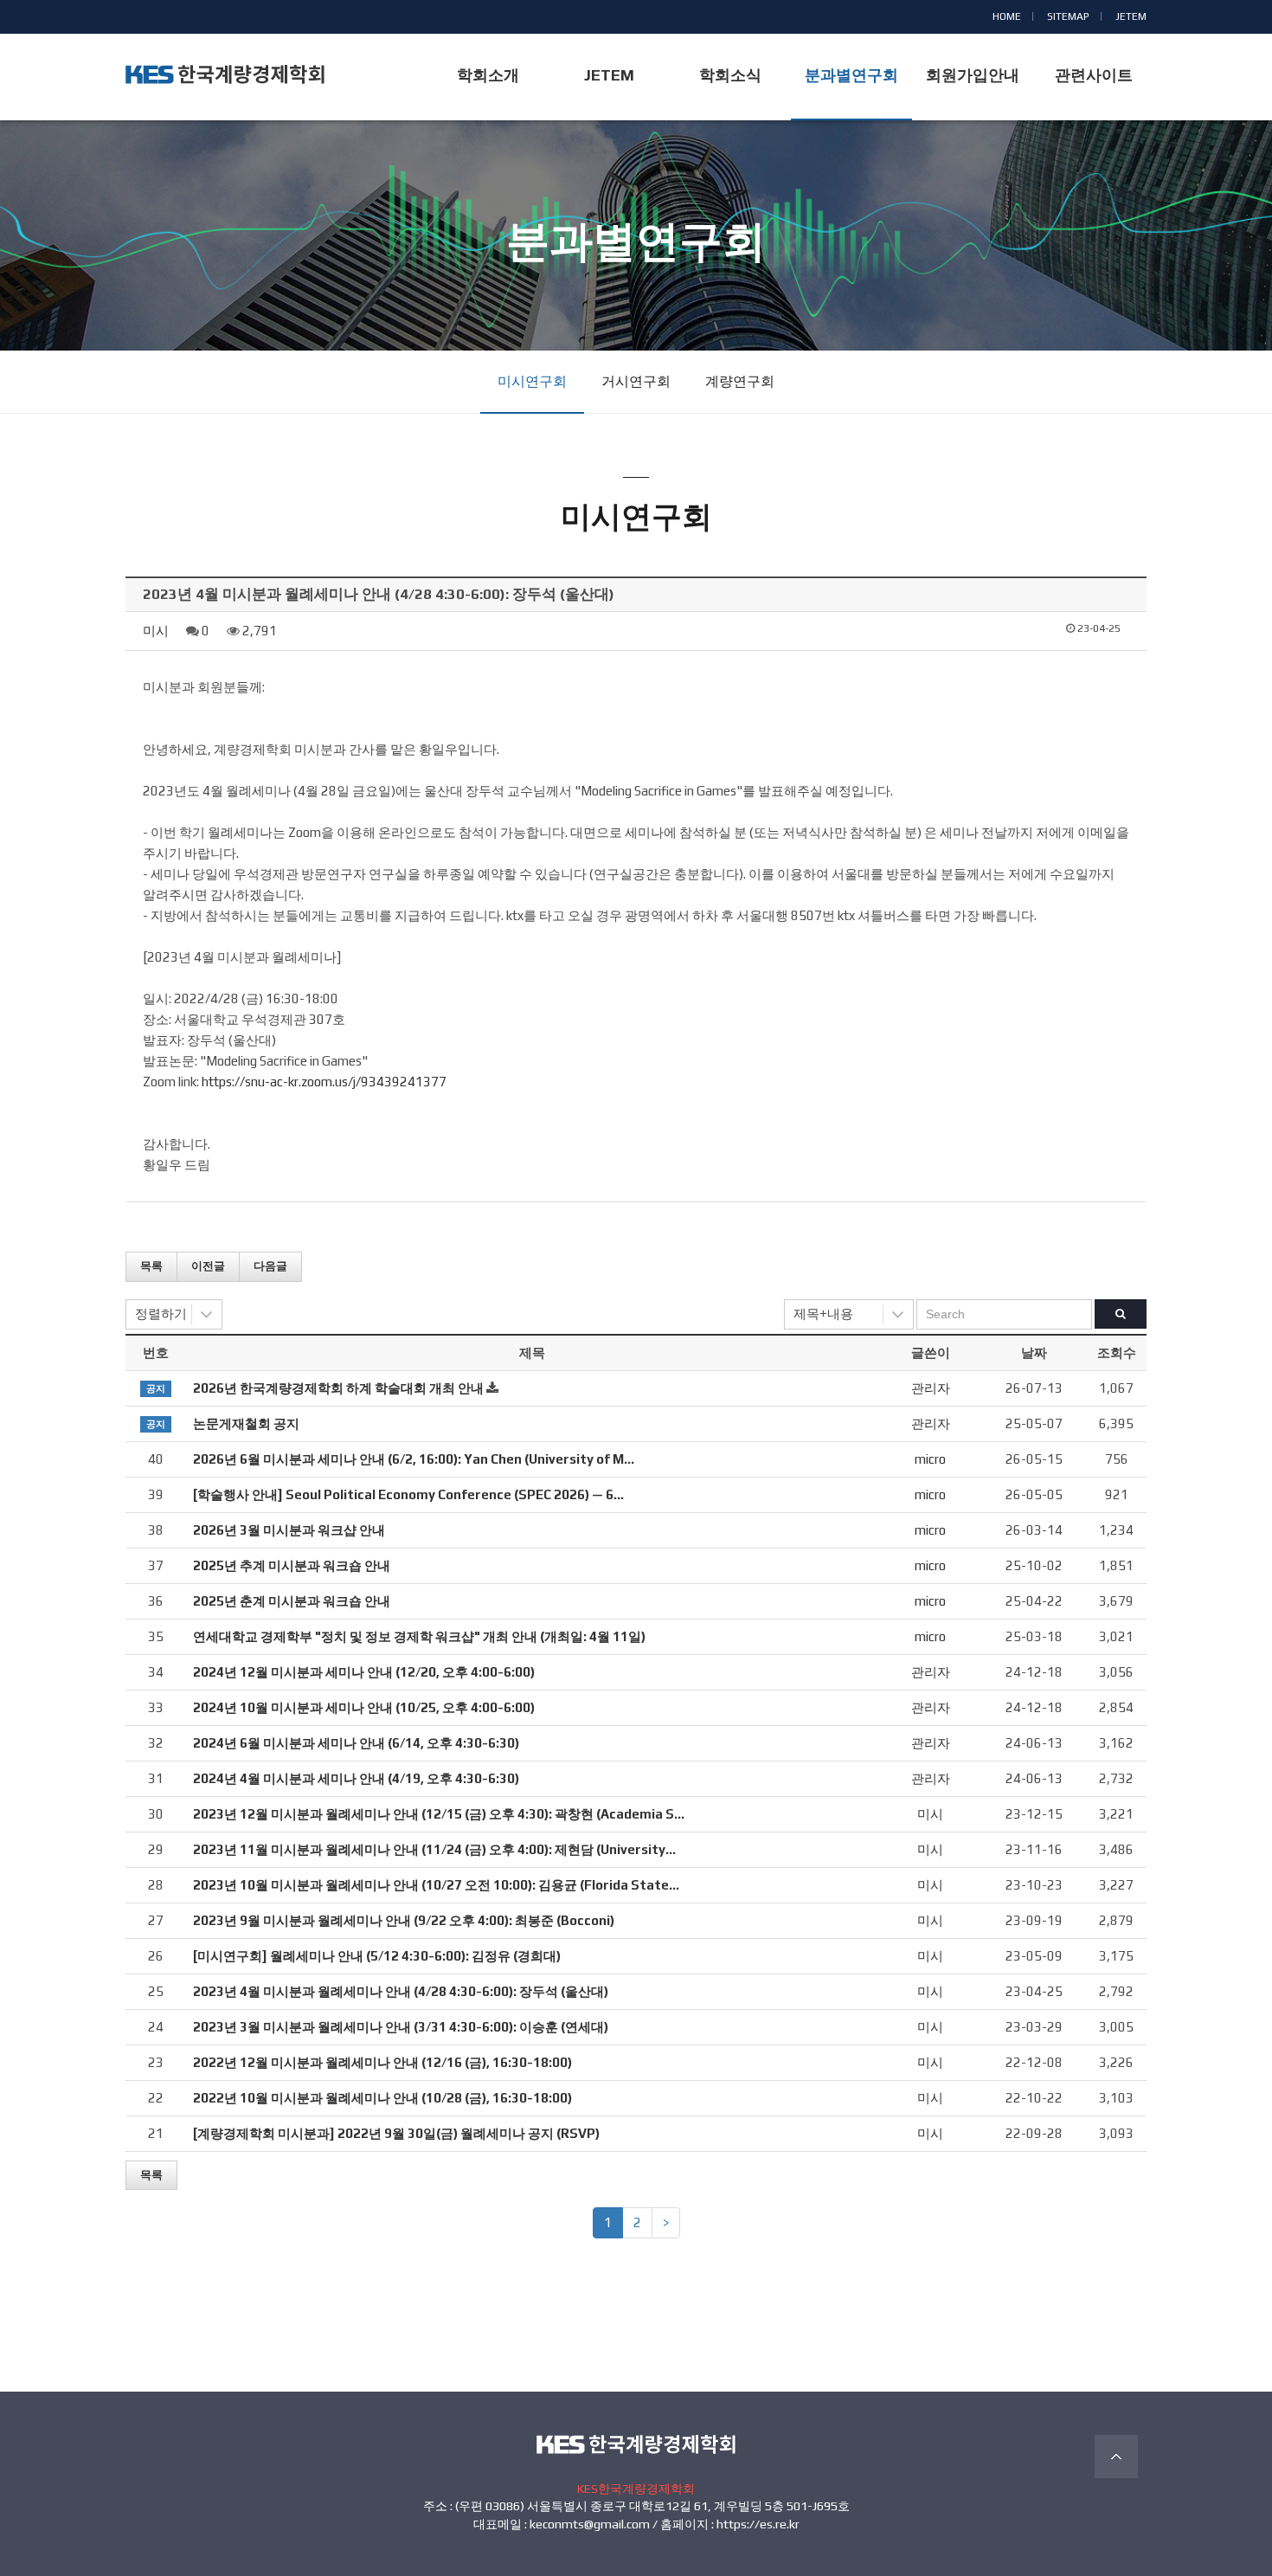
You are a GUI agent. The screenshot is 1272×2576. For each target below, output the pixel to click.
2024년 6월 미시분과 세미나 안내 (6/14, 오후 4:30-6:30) (356, 1743)
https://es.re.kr (758, 2524)
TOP (1116, 2457)
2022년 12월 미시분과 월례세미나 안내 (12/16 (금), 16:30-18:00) (382, 2062)
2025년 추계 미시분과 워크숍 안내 (292, 1565)
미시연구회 (532, 381)
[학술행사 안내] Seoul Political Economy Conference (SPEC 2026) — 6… (408, 1494)
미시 (156, 631)
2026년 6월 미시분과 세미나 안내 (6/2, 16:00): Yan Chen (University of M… (414, 1459)
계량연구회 (740, 381)
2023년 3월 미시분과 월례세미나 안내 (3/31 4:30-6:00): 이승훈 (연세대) (401, 2027)
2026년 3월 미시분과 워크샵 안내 (289, 1530)
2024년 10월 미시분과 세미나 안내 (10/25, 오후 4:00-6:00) (364, 1707)
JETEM (1131, 16)
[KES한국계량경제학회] (225, 74)
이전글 (208, 1266)
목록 (151, 1266)
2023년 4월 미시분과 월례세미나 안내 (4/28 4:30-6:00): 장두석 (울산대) (401, 1991)
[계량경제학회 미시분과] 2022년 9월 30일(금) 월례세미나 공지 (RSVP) (396, 2133)
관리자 (931, 1388)
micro (930, 1459)
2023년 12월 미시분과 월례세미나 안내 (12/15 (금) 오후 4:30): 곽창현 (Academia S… (439, 1814)
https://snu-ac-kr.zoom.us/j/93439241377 (324, 1082)
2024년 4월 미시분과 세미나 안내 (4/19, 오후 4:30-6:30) (356, 1778)
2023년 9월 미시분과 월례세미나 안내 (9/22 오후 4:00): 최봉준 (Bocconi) (404, 1920)
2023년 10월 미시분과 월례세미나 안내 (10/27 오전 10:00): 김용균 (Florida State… (436, 1885)
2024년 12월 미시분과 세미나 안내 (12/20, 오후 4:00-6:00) (364, 1672)
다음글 (270, 1266)
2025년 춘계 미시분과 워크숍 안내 (292, 1601)
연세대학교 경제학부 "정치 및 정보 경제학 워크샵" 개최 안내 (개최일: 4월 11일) (419, 1636)
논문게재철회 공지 (246, 1423)
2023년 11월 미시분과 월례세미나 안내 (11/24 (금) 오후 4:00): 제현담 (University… (434, 1849)
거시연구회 (636, 381)
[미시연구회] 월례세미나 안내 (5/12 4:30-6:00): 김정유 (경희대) (377, 1956)
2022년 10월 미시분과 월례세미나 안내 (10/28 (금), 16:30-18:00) (382, 2098)
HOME (1007, 16)
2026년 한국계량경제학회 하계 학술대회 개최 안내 (338, 1388)
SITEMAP (1068, 16)
